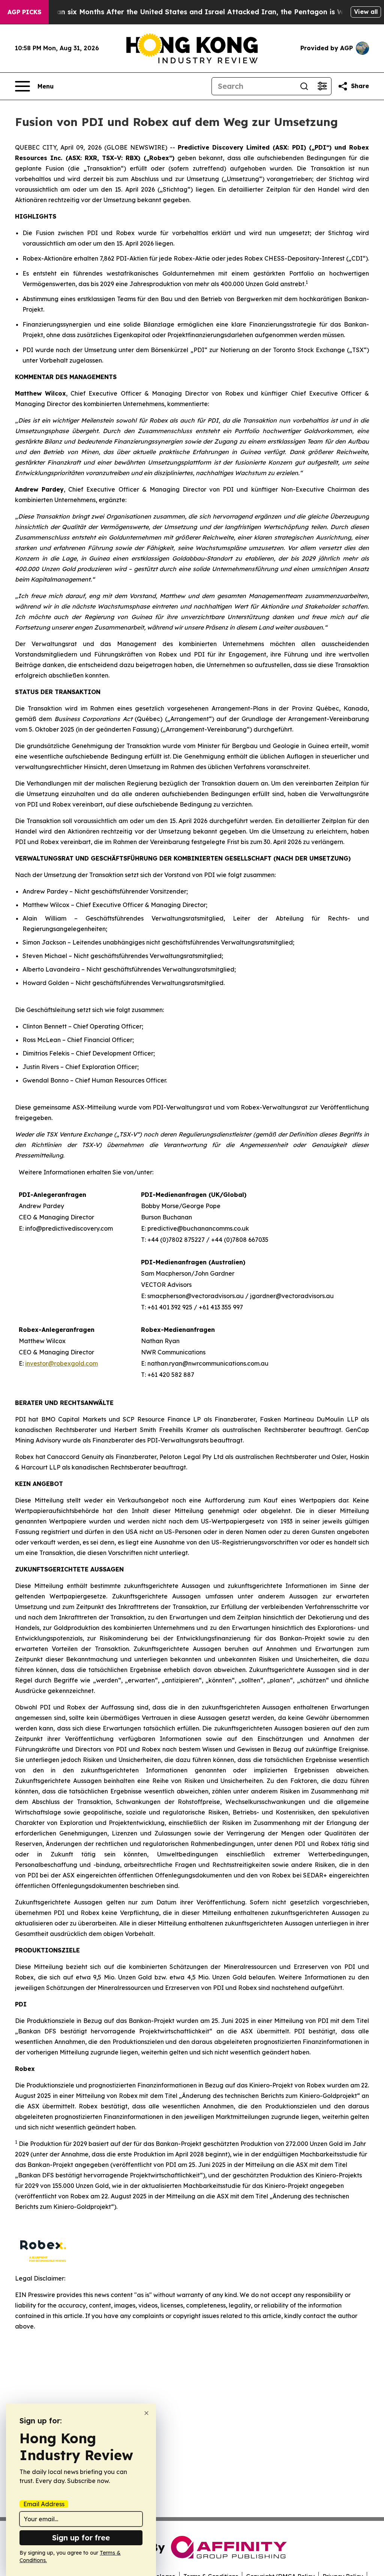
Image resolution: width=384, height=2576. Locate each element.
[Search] (304, 86)
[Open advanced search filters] (322, 86)
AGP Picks (24, 12)
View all (366, 12)
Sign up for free (81, 2538)
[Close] (146, 2413)
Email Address (44, 2504)
